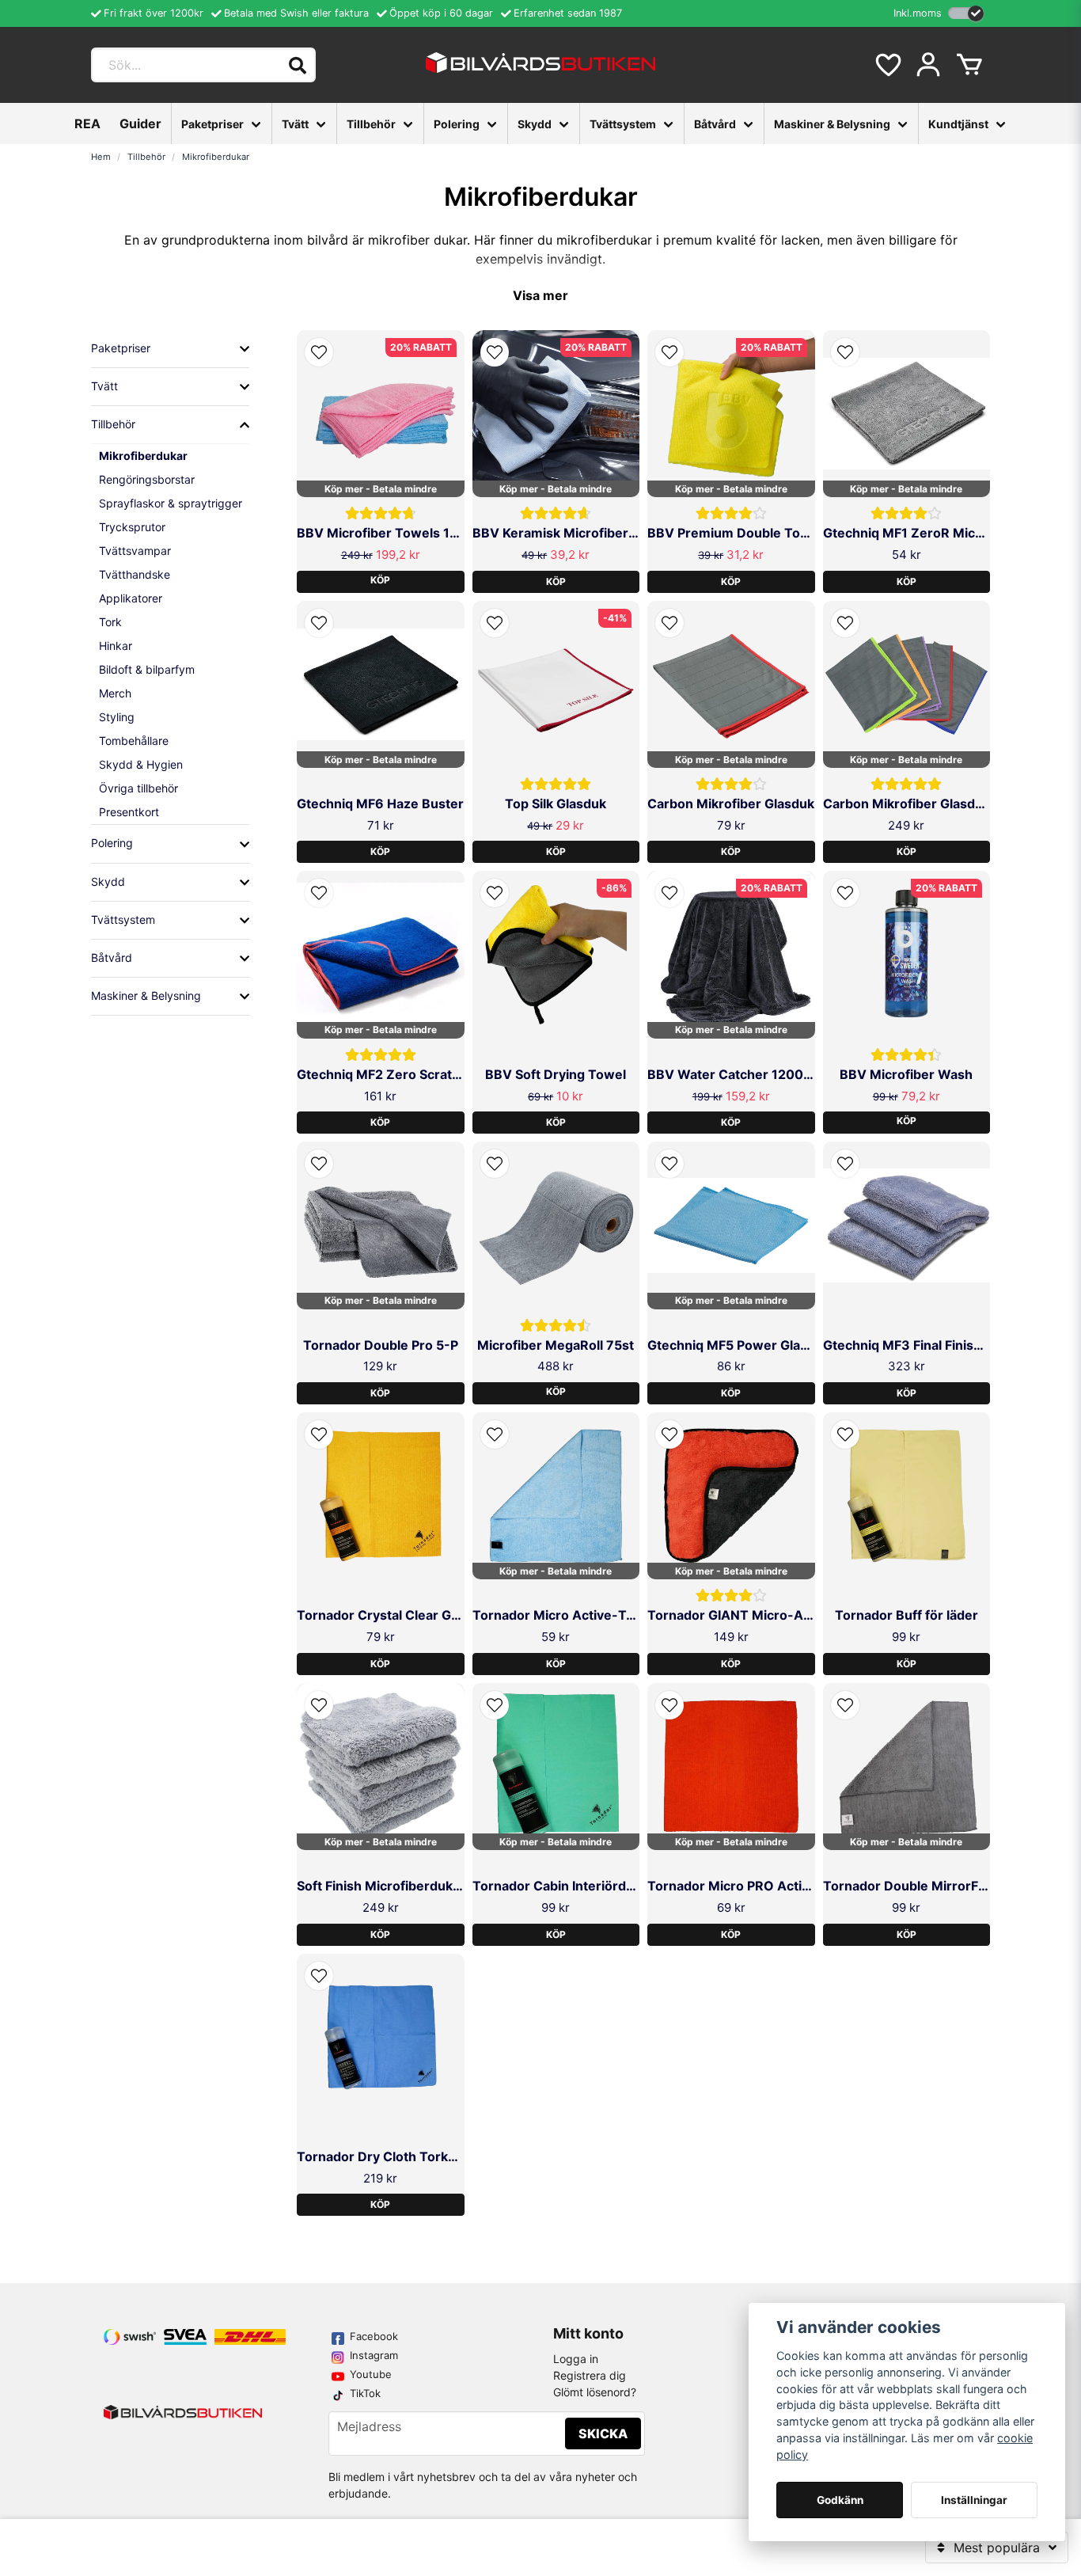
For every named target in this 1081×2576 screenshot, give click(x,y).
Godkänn (840, 2500)
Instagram (374, 2355)
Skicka (603, 2434)
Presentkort (129, 812)
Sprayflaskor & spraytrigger (171, 503)
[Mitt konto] (928, 65)
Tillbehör (371, 124)
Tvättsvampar (135, 551)
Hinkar (116, 646)
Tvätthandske (135, 574)
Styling (117, 717)
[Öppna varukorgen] (969, 65)
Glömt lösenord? (595, 2392)
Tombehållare (134, 741)
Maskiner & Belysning (832, 124)
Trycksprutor (132, 527)
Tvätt (295, 124)
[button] (319, 352)
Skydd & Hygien (141, 764)
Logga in (576, 2359)
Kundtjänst (958, 124)
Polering (457, 124)
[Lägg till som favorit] (887, 65)
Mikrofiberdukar (143, 456)
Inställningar (974, 2500)
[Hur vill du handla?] (966, 13)
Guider (140, 123)
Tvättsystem (623, 124)
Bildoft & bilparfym (147, 669)
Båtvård (715, 124)
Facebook (374, 2336)
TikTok (365, 2393)
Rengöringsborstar (147, 479)
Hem (101, 157)
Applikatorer (131, 598)
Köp (556, 581)
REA (87, 123)
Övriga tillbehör (138, 788)
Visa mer (540, 295)
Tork (110, 622)
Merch (115, 693)
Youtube (371, 2374)
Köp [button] (380, 580)
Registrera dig (590, 2375)
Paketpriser (212, 124)
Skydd (535, 124)
